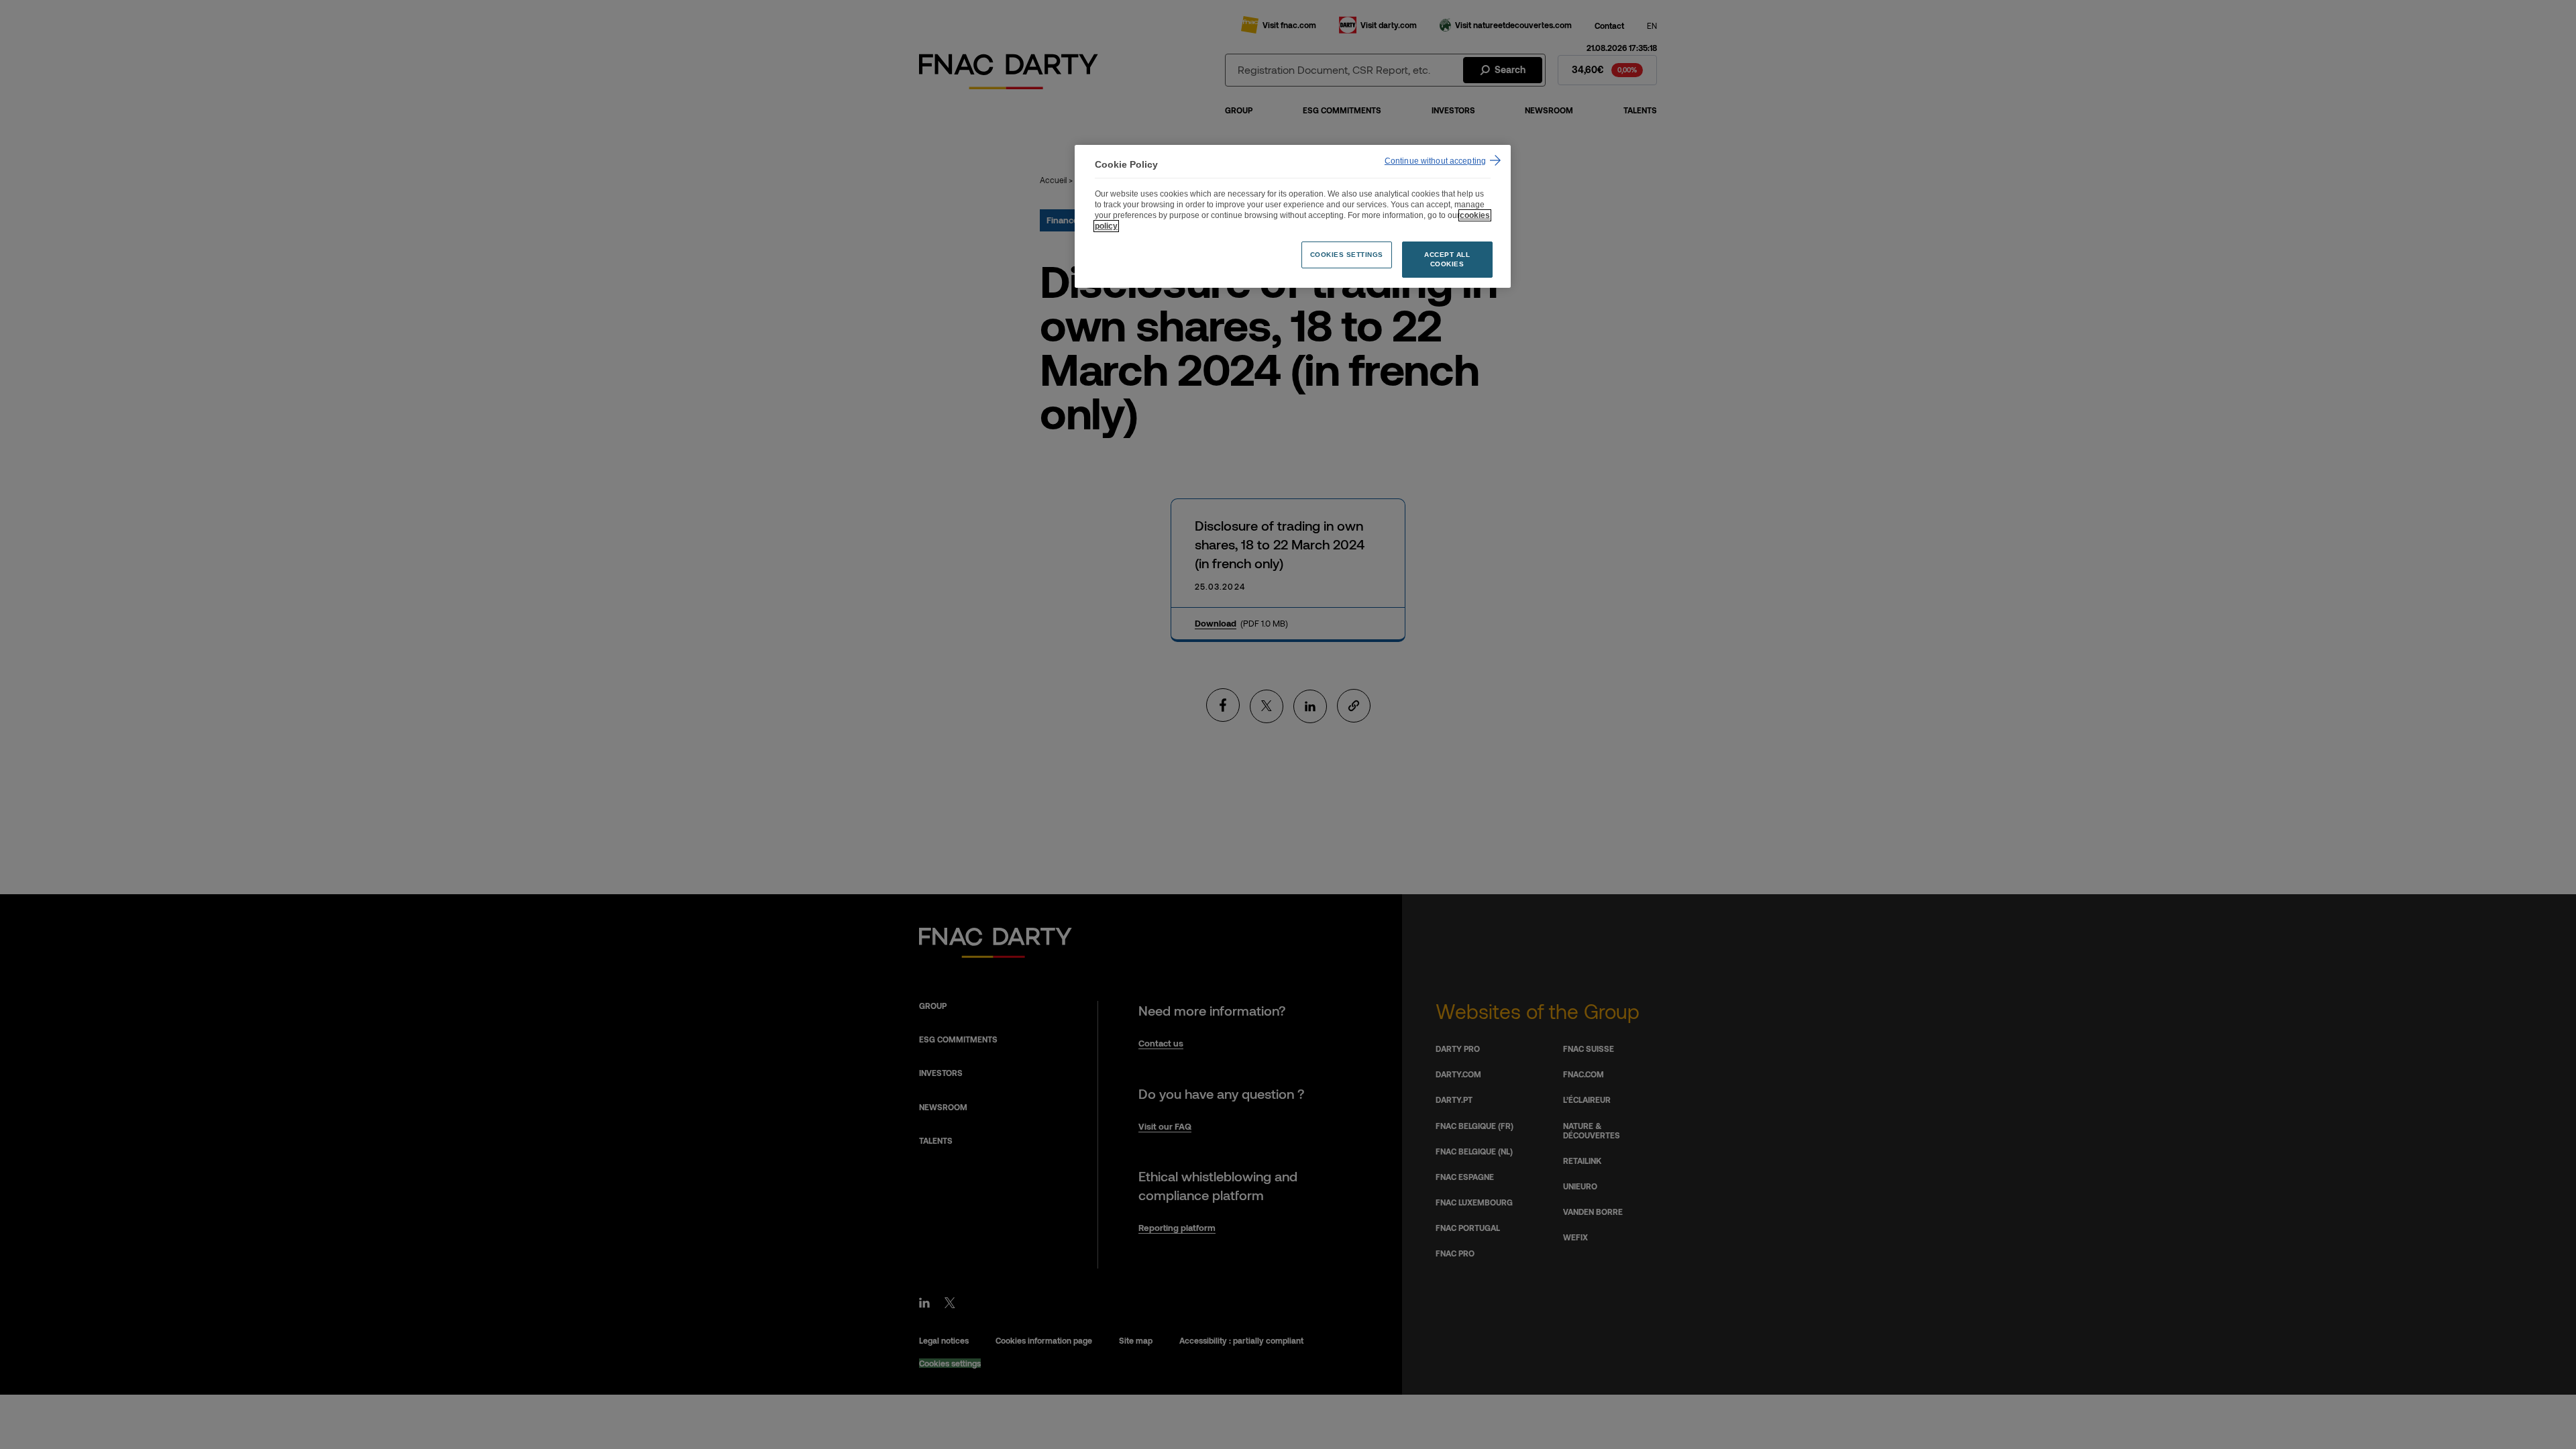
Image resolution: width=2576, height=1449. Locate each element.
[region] (1293, 216)
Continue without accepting (1435, 161)
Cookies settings (1347, 255)
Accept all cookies (1447, 259)
